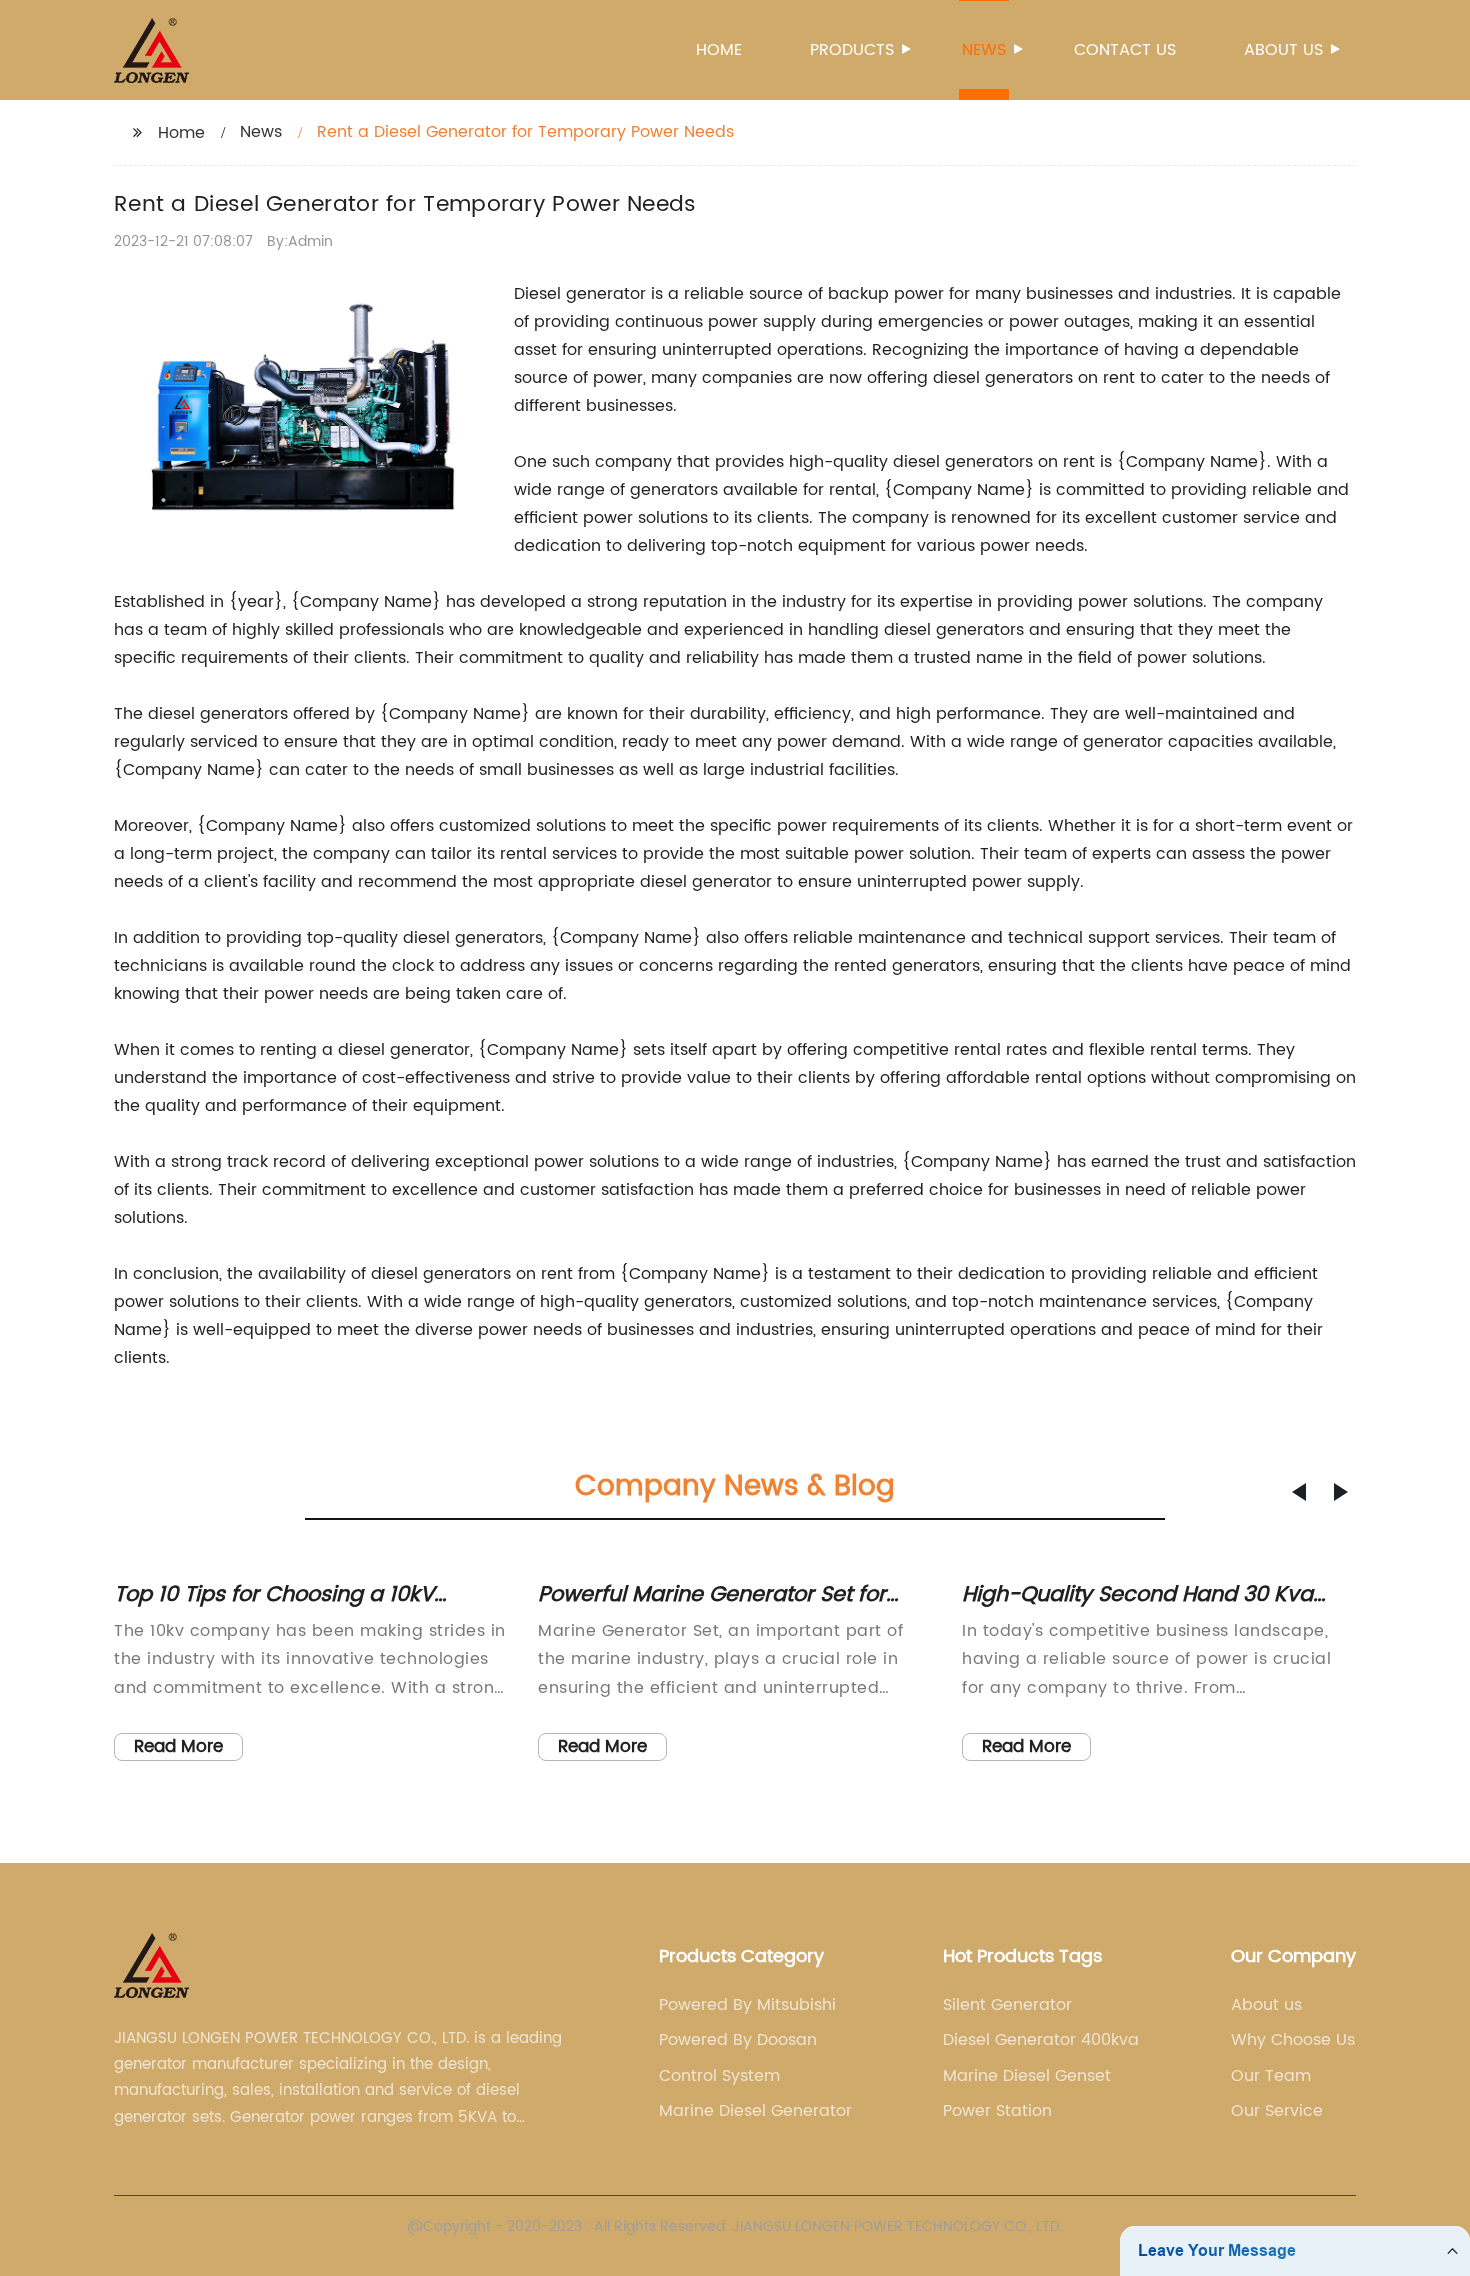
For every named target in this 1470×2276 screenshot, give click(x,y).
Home (719, 50)
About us (1283, 50)
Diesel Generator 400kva (1041, 2040)
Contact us (1125, 50)
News (984, 50)
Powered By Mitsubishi (747, 2005)
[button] (1299, 1492)
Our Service (1277, 2111)
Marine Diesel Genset (1027, 2076)
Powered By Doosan (738, 2040)
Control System (719, 2076)
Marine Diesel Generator (755, 2111)
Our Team (1271, 2076)
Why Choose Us (1293, 2040)
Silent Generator (1007, 2005)
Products (852, 50)
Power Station (997, 2111)
